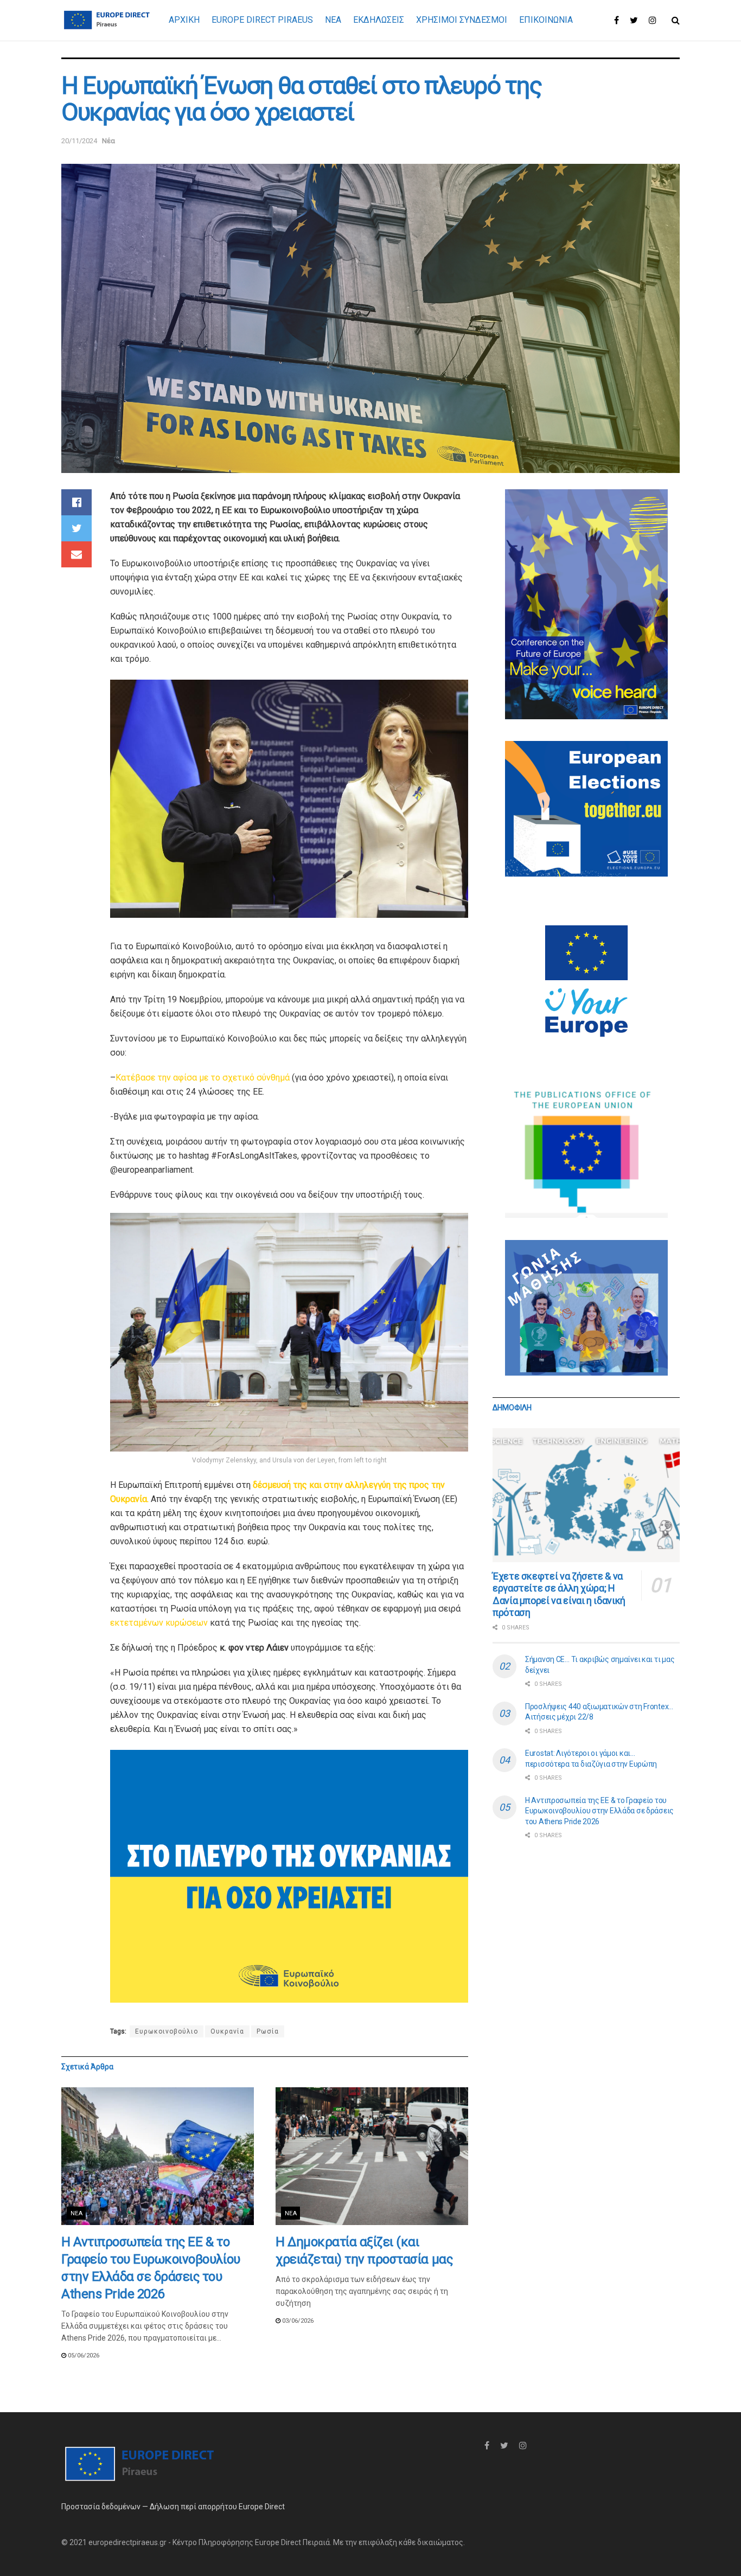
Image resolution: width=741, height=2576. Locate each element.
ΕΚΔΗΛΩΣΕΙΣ (379, 20)
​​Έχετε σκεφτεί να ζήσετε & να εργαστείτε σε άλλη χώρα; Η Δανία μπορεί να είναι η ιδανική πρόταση (559, 1594)
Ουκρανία (227, 2031)
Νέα (108, 141)
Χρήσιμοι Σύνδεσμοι (462, 20)
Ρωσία (268, 2031)
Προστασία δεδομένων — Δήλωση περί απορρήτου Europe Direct (173, 2507)
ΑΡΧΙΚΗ (184, 20)
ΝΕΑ (333, 20)
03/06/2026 (297, 2321)
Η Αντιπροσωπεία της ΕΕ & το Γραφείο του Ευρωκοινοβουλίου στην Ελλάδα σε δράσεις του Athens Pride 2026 (599, 1811)
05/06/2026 (83, 2356)
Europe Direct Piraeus (262, 20)
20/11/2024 (79, 141)
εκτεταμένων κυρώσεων (160, 1623)
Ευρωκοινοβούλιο (167, 2031)
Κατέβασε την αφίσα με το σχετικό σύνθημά (203, 1078)
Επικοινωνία (546, 20)
